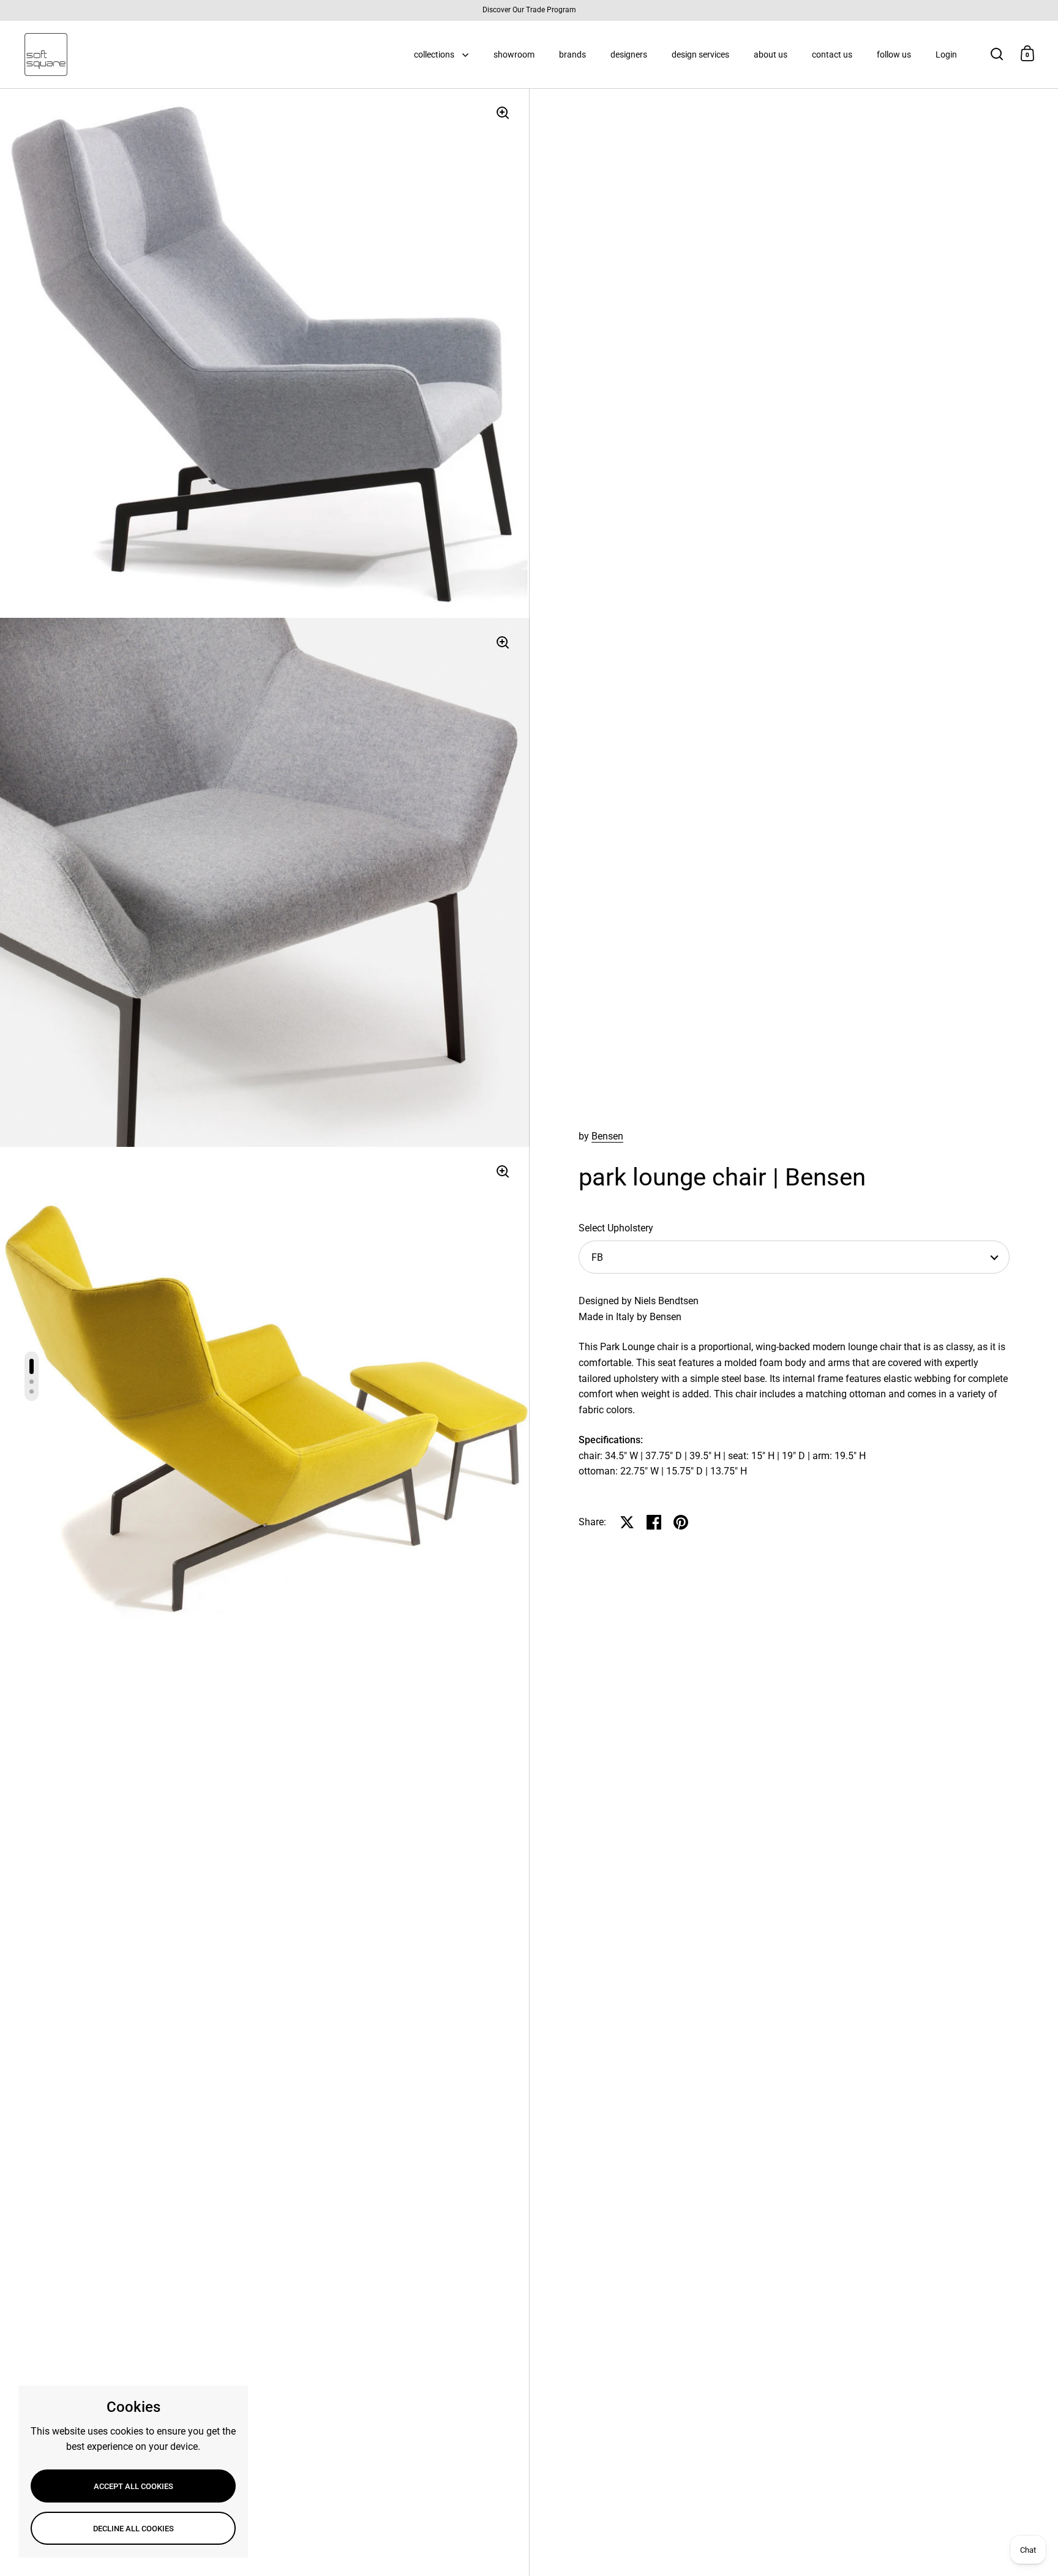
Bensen (607, 1136)
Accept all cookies (133, 2486)
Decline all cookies (133, 2529)
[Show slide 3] (32, 1391)
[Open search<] (997, 54)
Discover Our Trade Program (529, 10)
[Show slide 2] (32, 1382)
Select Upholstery (616, 1228)
